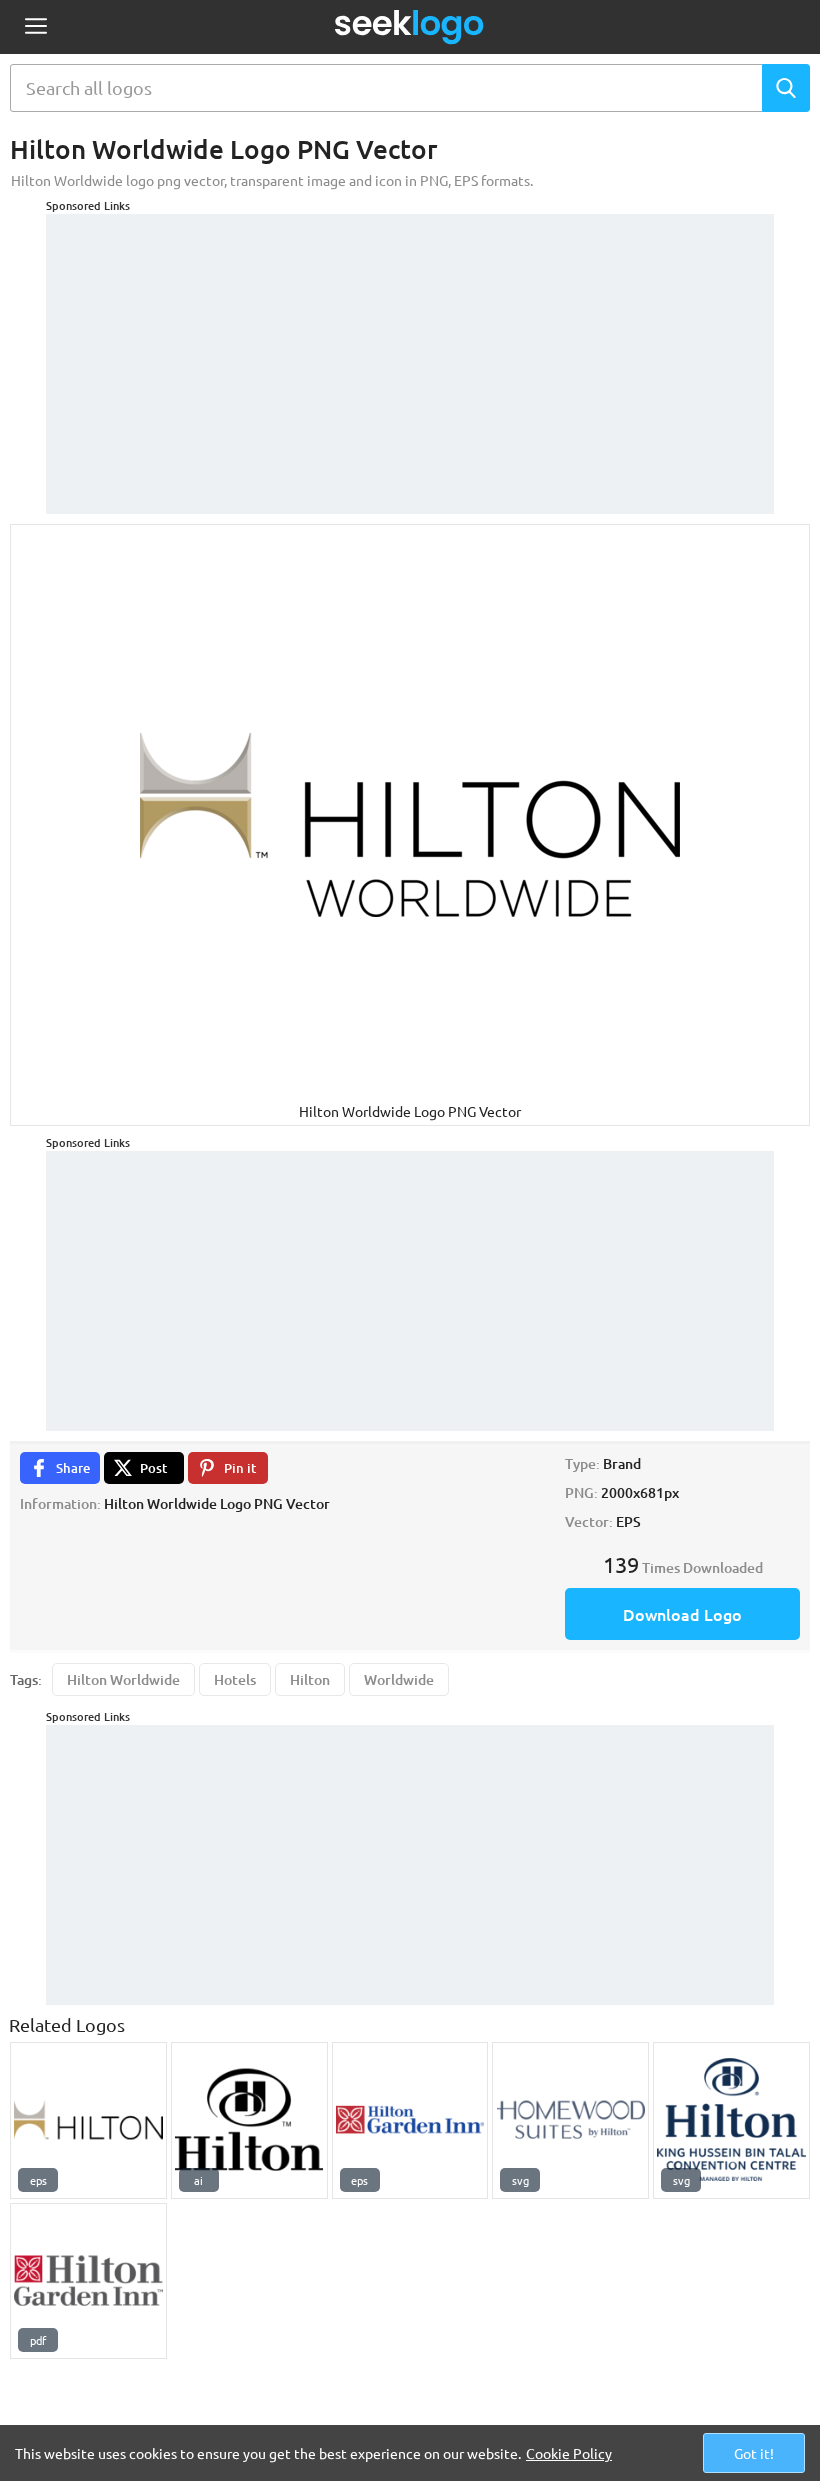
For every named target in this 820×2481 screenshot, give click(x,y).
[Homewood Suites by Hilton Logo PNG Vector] (570, 2120)
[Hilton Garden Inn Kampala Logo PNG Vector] (88, 2281)
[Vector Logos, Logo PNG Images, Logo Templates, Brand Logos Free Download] (410, 27)
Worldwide (399, 1679)
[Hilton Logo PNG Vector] (249, 2120)
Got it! (754, 2453)
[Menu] (35, 27)
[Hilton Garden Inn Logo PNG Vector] (410, 2120)
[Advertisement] (410, 354)
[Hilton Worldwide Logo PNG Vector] (88, 2120)
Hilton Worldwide (123, 1679)
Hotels (235, 1679)
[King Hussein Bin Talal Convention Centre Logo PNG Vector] (731, 2120)
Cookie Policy (569, 2453)
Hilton (310, 1679)
